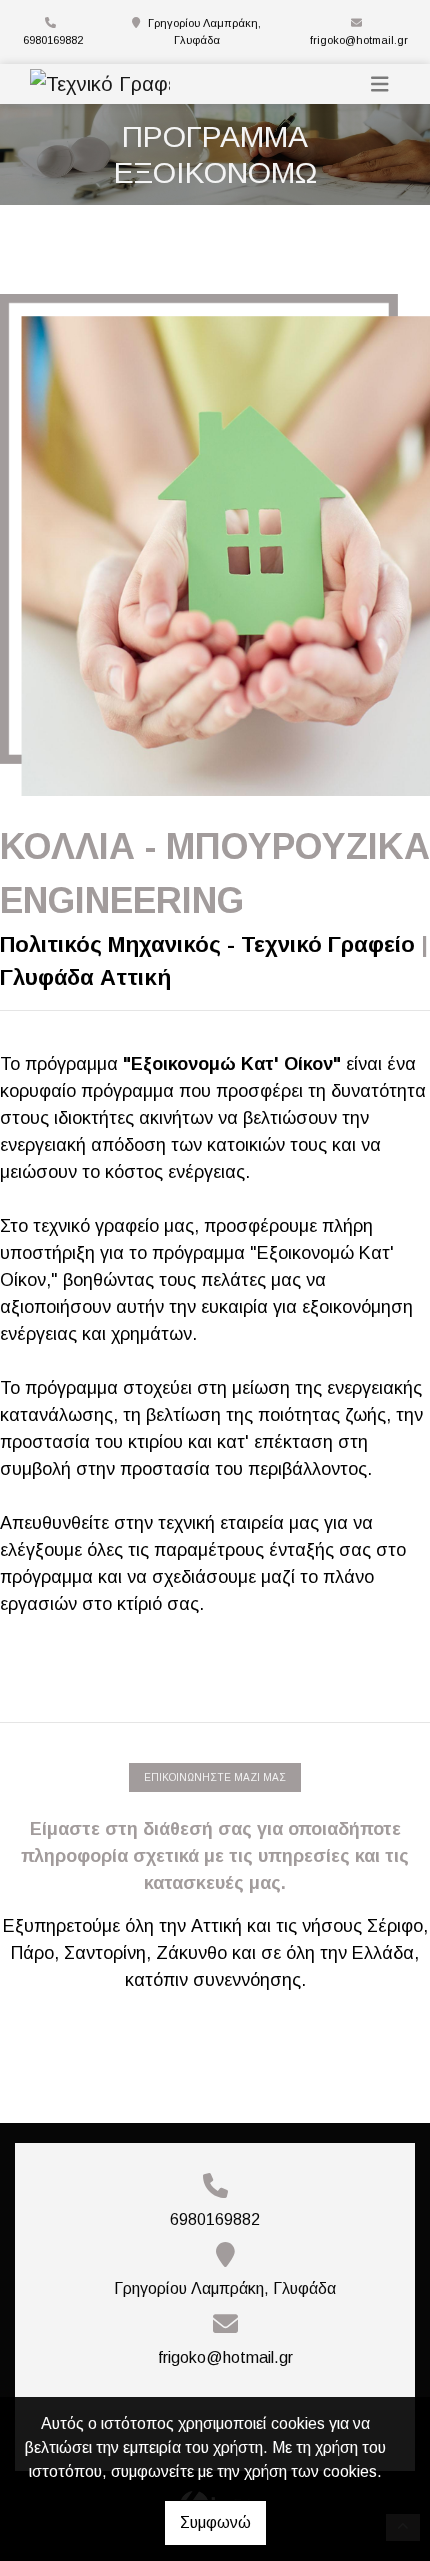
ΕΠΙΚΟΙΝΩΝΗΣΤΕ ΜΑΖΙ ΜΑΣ (215, 1777)
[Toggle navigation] (380, 84)
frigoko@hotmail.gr (359, 40)
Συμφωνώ (215, 2522)
